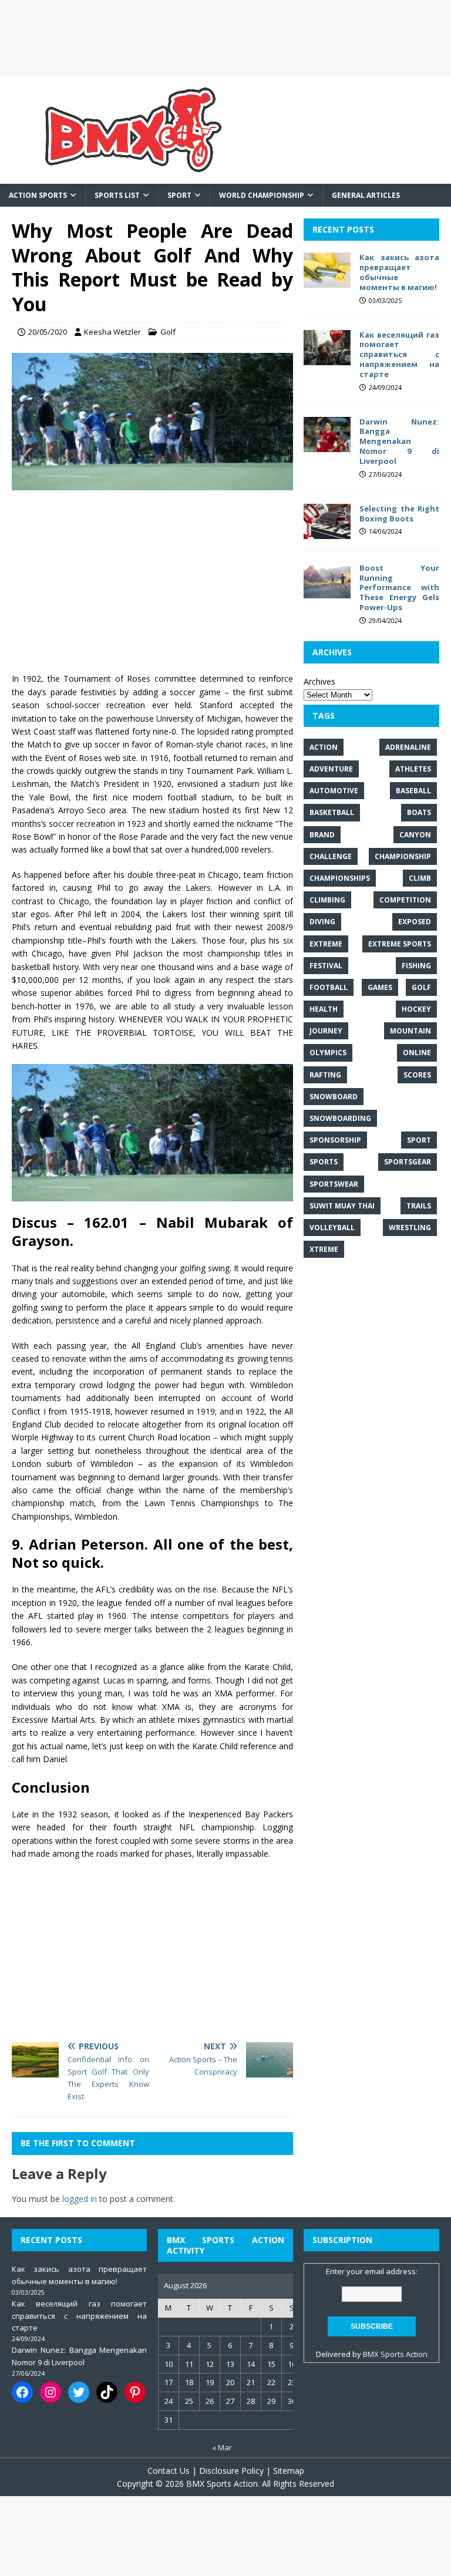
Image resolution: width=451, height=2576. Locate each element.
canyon (415, 835)
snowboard (334, 1097)
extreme (326, 944)
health (324, 1009)
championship (403, 856)
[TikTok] (107, 2392)
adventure (331, 769)
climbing (327, 900)
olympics (328, 1053)
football (329, 987)
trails (419, 1206)
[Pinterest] (135, 2392)
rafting (325, 1075)
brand (322, 835)
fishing (416, 966)
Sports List (117, 195)
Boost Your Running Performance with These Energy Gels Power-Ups (399, 588)
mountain (410, 1031)
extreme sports (400, 944)
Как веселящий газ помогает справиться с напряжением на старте (399, 355)
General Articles (366, 195)
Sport (179, 195)
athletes (413, 769)
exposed (415, 922)
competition (405, 900)
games (380, 987)
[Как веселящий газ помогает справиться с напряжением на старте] (327, 358)
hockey (416, 1009)
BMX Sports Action (395, 2354)
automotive (334, 791)
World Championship (262, 195)
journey (326, 1031)
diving (322, 922)
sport (419, 1140)
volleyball (332, 1228)
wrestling (410, 1228)
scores (417, 1075)
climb (420, 878)
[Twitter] (79, 2392)
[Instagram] (51, 2392)
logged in (80, 2199)
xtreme (324, 1249)
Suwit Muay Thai (342, 1206)
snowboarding (340, 1118)
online (417, 1053)
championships (340, 878)
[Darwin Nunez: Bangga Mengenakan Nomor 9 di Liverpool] (327, 445)
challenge (331, 856)
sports (324, 1162)
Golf (168, 332)
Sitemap (289, 2471)
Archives (319, 681)
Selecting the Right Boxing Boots (399, 513)
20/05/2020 (48, 332)
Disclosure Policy (231, 2471)
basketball (332, 812)
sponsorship (335, 1140)
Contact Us (169, 2471)
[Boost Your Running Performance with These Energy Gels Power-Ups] (327, 591)
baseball (413, 791)
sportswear (334, 1184)
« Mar (222, 2447)
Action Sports (38, 195)
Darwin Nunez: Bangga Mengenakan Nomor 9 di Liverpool (399, 442)
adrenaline (408, 747)
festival (326, 966)
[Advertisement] (225, 38)
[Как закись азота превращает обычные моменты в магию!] (327, 281)
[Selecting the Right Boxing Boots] (327, 532)
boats (419, 812)
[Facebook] (22, 2392)
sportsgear (408, 1162)
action (324, 747)
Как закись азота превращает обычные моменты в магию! (399, 272)
